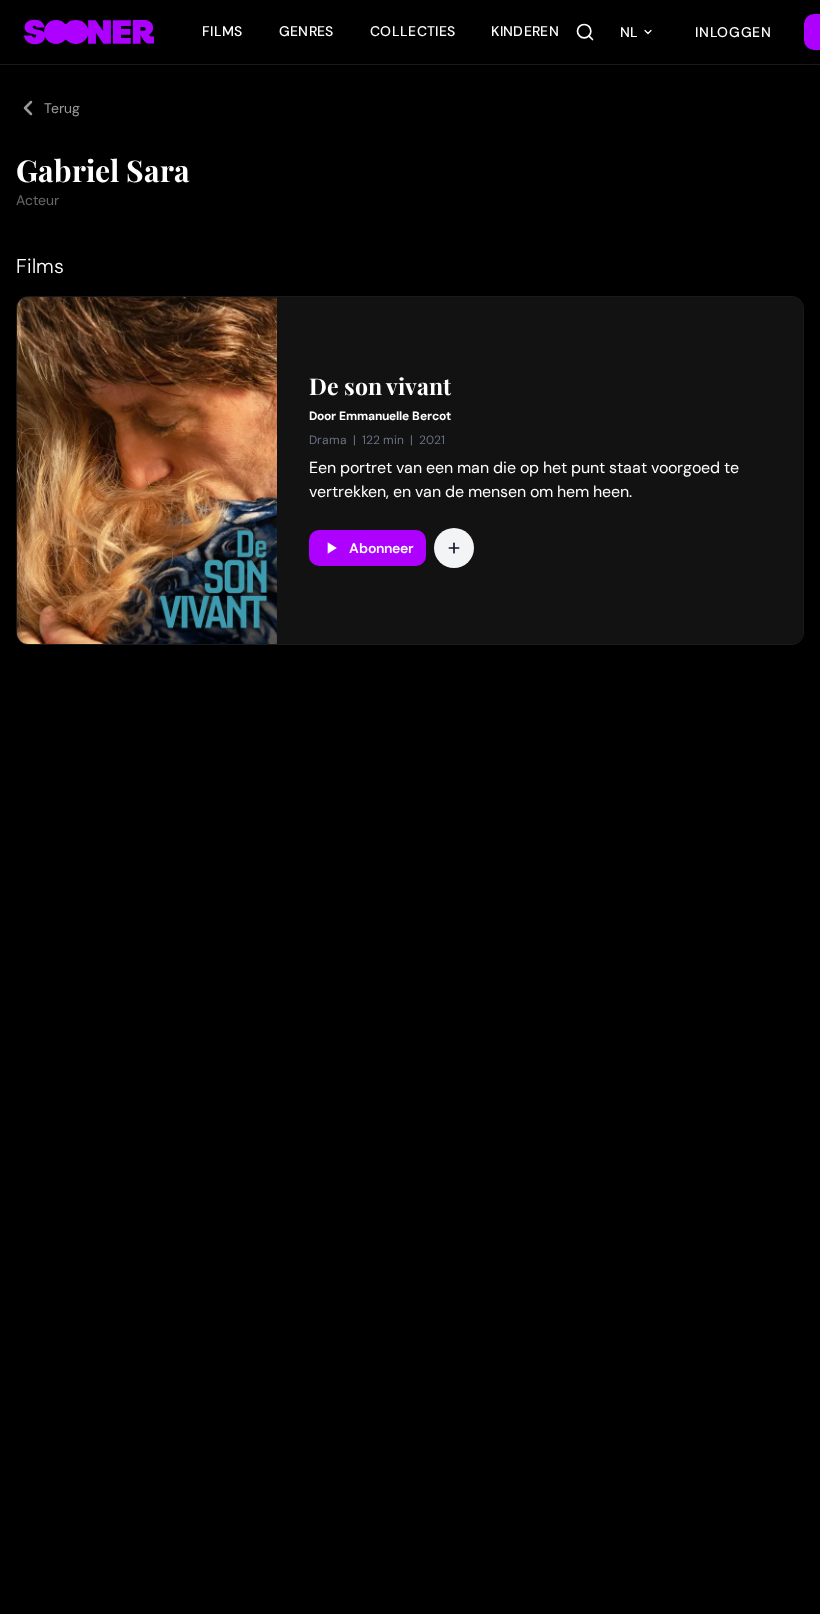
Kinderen (525, 31)
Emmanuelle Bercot (395, 416)
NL (629, 32)
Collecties (413, 31)
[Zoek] (585, 32)
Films (222, 31)
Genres (306, 31)
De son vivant (380, 386)
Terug (62, 108)
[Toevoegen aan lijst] (454, 548)
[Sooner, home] (89, 32)
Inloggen (733, 32)
